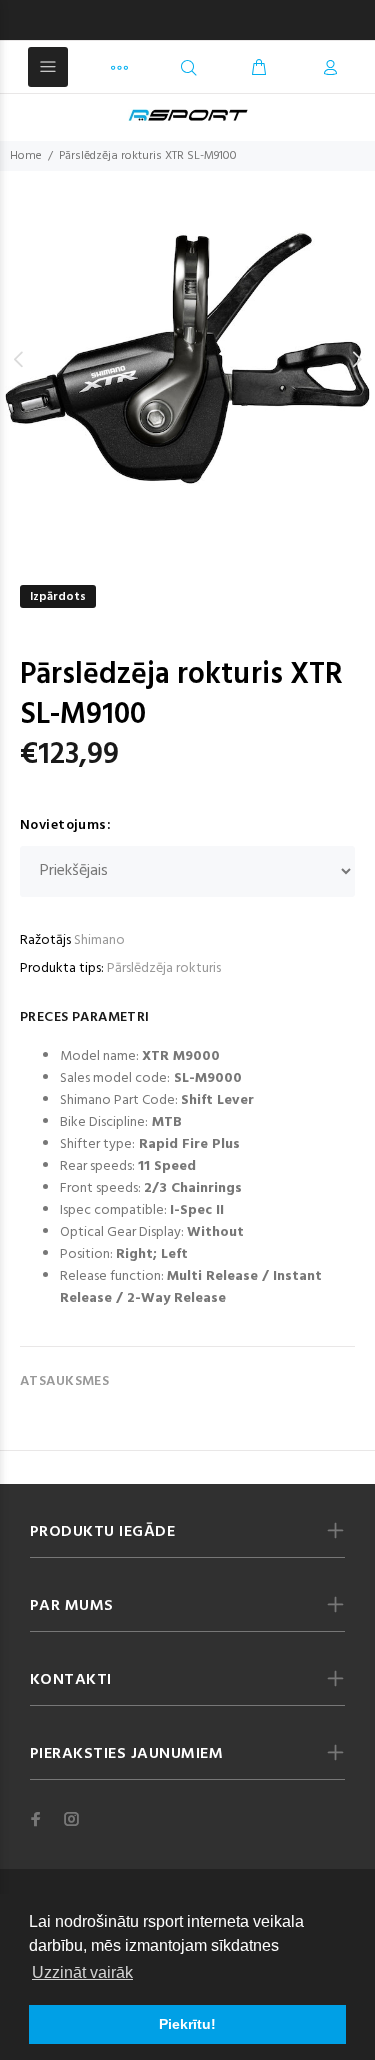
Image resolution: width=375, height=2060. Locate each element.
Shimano (99, 940)
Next (356, 359)
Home (26, 156)
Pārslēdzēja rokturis (164, 968)
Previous (19, 359)
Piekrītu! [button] (187, 2024)
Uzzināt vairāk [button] (82, 1972)
